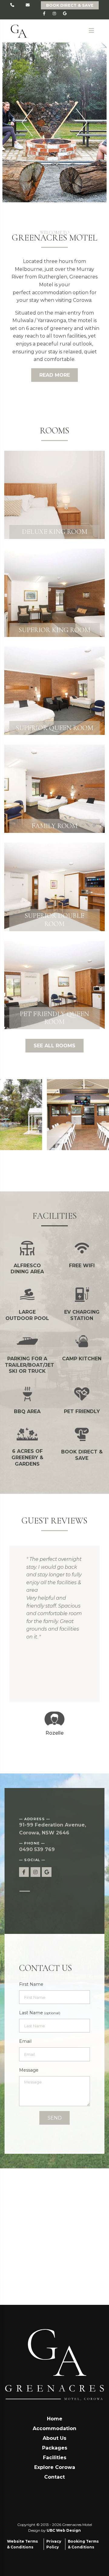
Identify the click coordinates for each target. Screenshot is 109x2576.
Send (55, 2118)
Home (55, 2419)
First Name (31, 1984)
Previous (27, 122)
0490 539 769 (37, 1849)
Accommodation (54, 2428)
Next (82, 122)
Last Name (40, 2013)
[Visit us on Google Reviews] (65, 14)
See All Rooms (54, 1046)
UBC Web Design (64, 2530)
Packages (55, 2448)
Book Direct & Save (70, 5)
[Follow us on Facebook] (44, 14)
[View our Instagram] (55, 14)
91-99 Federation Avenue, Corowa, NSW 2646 (53, 1829)
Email (25, 2041)
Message (29, 2070)
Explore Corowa (55, 2467)
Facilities (55, 2458)
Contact (54, 2477)
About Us (54, 2438)
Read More (55, 375)
